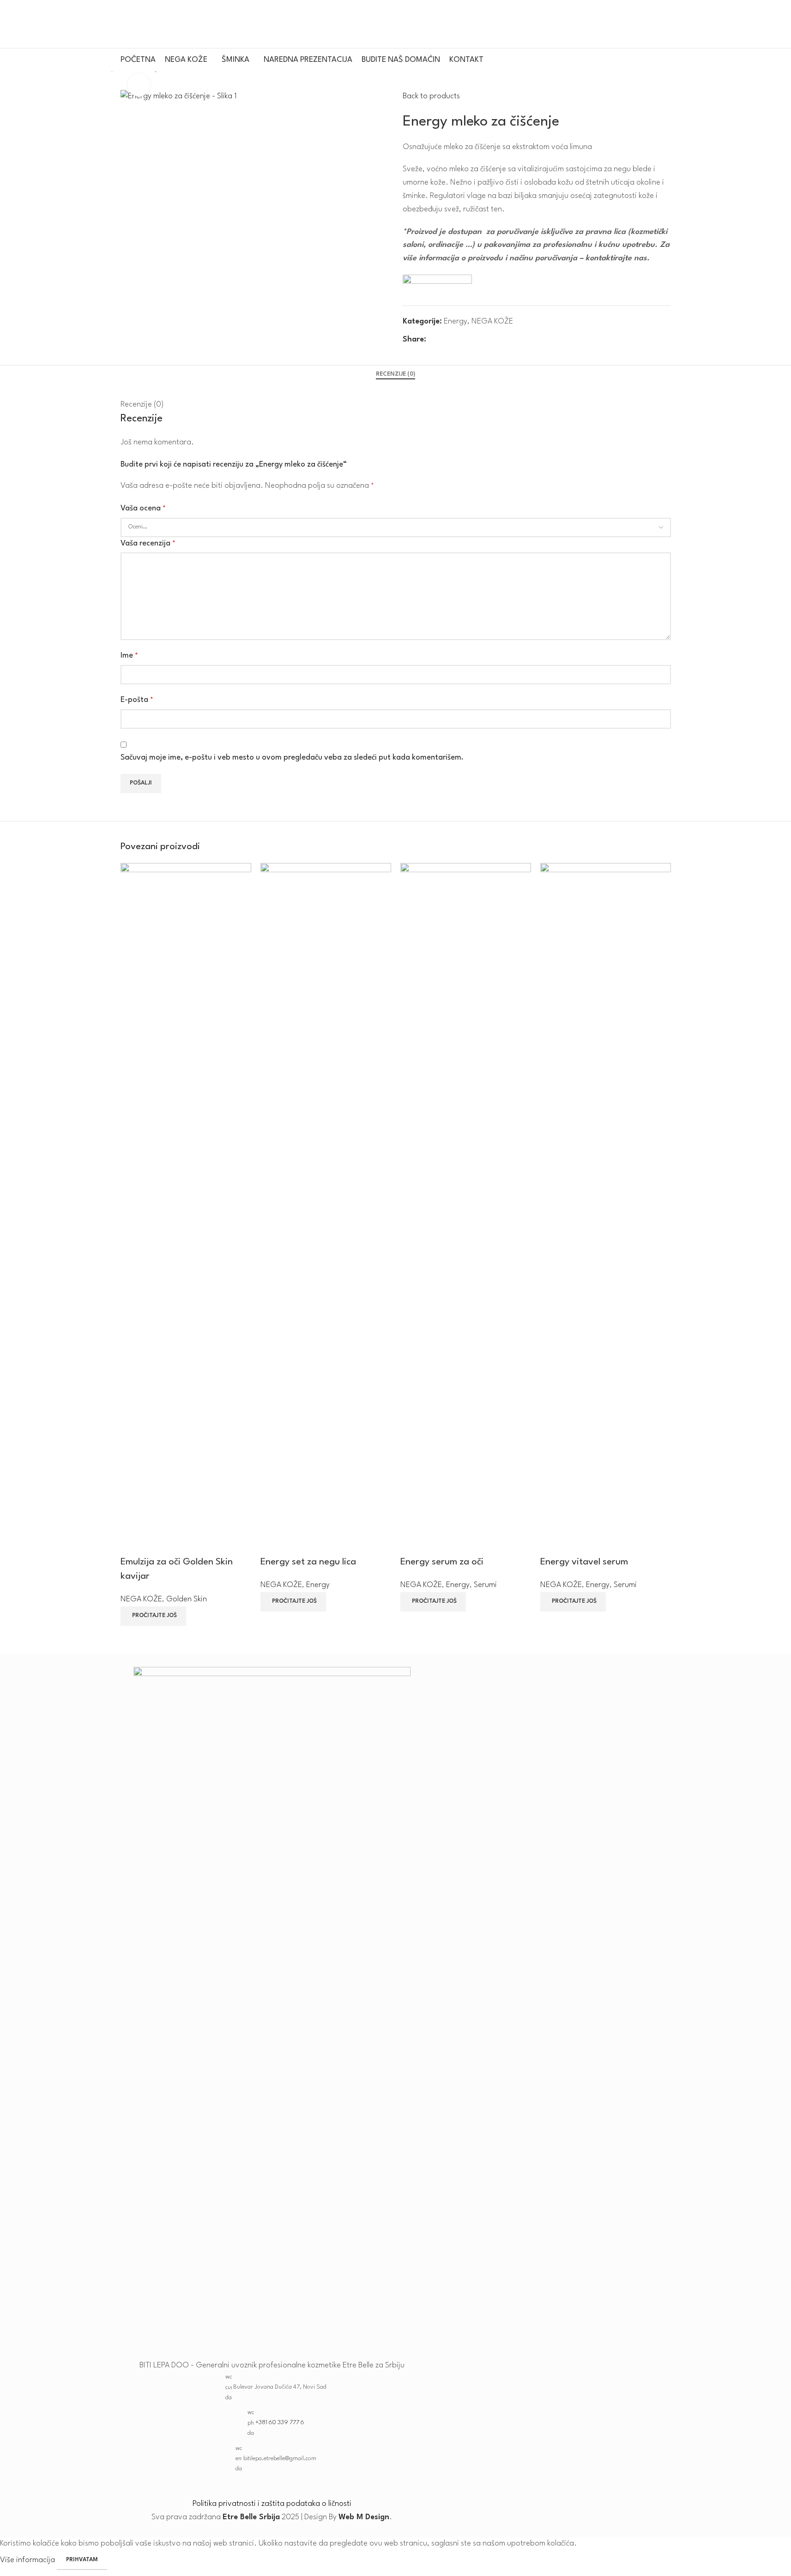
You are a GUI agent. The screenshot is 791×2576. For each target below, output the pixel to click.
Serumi (485, 1585)
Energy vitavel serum (584, 1562)
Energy (318, 1585)
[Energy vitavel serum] (606, 1209)
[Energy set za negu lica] (326, 1209)
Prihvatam (82, 2560)
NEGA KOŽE (141, 1599)
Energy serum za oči (442, 1562)
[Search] (667, 24)
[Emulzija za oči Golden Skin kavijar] (186, 1209)
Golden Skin (187, 1599)
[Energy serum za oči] (466, 1209)
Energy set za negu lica (308, 1562)
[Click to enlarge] (139, 85)
